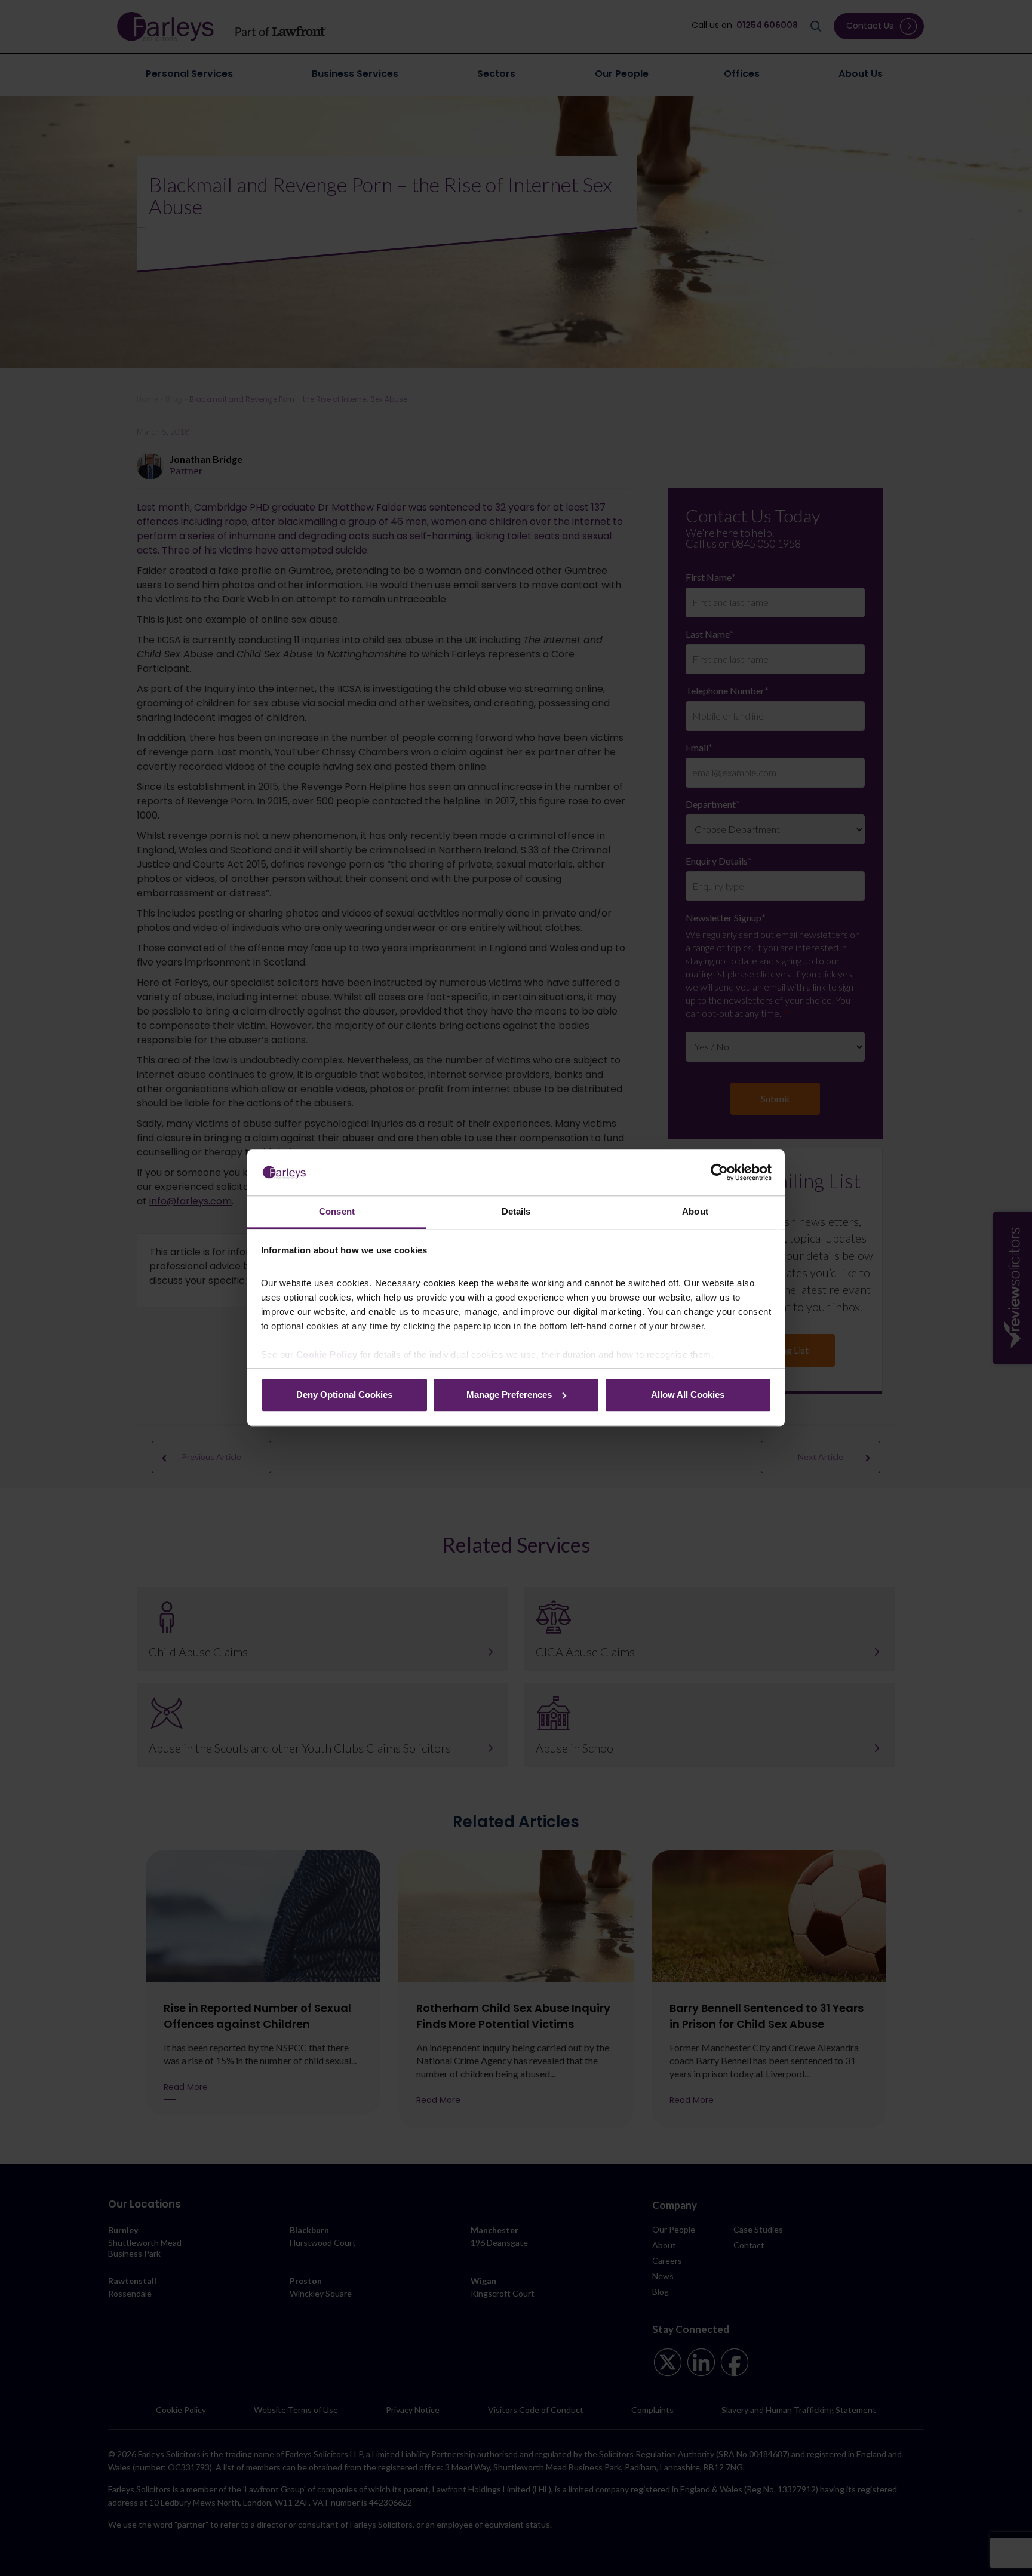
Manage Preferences (509, 1395)
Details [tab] (516, 1211)
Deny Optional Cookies (344, 1395)
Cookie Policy (327, 1355)
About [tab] (695, 1211)
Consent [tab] (337, 1211)
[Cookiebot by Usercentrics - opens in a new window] (719, 1173)
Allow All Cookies (688, 1395)
